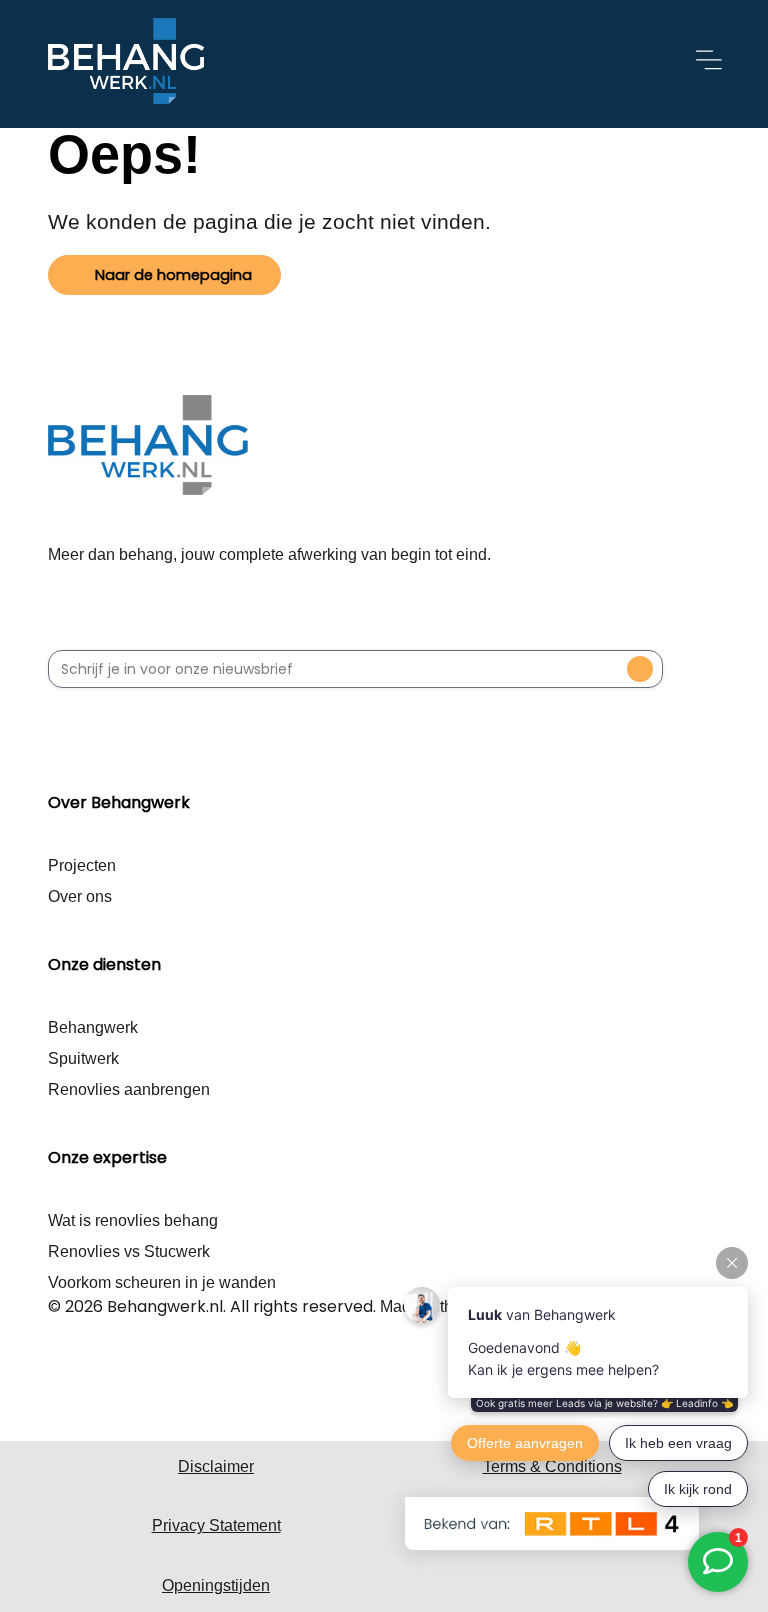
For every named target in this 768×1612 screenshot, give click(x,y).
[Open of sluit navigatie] (708, 64)
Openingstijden (216, 1585)
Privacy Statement (216, 1525)
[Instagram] (100, 1379)
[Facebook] (63, 1379)
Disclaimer (216, 1466)
